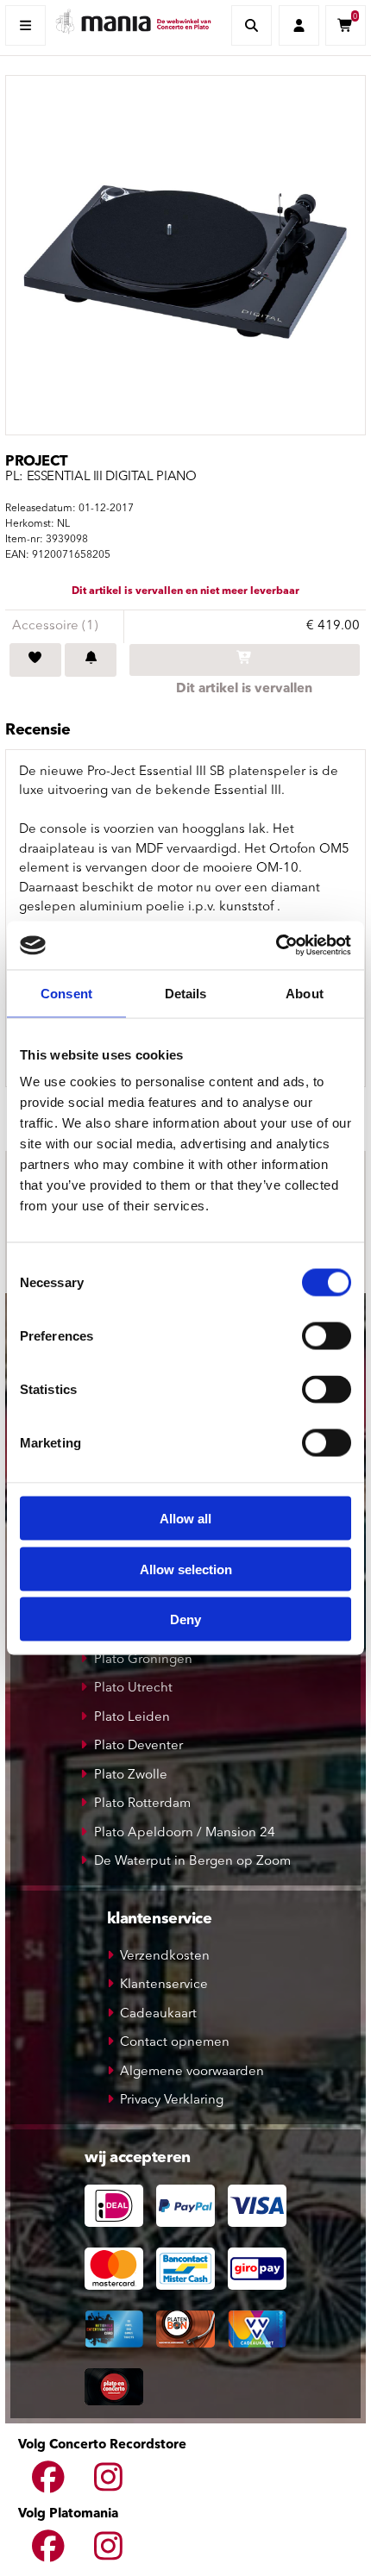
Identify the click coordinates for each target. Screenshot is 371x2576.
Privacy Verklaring (172, 2101)
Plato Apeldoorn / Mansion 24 (185, 1833)
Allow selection (186, 1569)
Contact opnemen (175, 2043)
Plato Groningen (143, 1660)
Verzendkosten (165, 1957)
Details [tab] (186, 993)
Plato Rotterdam (142, 1804)
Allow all (185, 1519)
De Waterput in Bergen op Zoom (192, 1862)
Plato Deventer (138, 1746)
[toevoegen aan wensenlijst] (35, 660)
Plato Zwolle (131, 1776)
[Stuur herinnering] (91, 660)
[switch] (327, 1336)
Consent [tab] (66, 993)
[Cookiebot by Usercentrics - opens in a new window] (276, 946)
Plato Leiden (132, 1718)
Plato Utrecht (133, 1688)
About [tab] (305, 993)
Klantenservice (164, 1985)
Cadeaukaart (158, 2014)
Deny (185, 1619)
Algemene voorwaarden (192, 2072)
